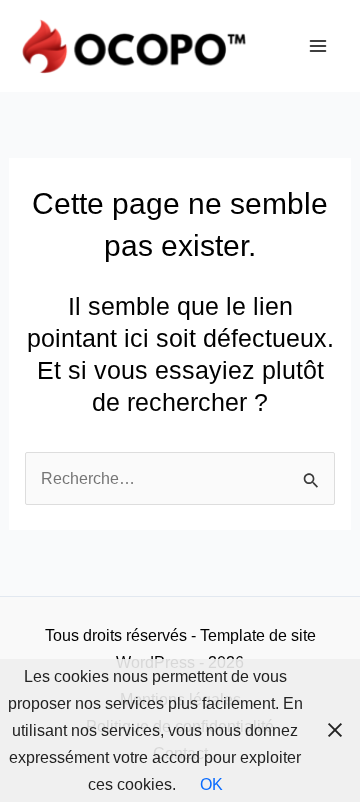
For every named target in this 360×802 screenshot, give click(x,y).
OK (211, 784)
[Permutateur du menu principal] (317, 46)
